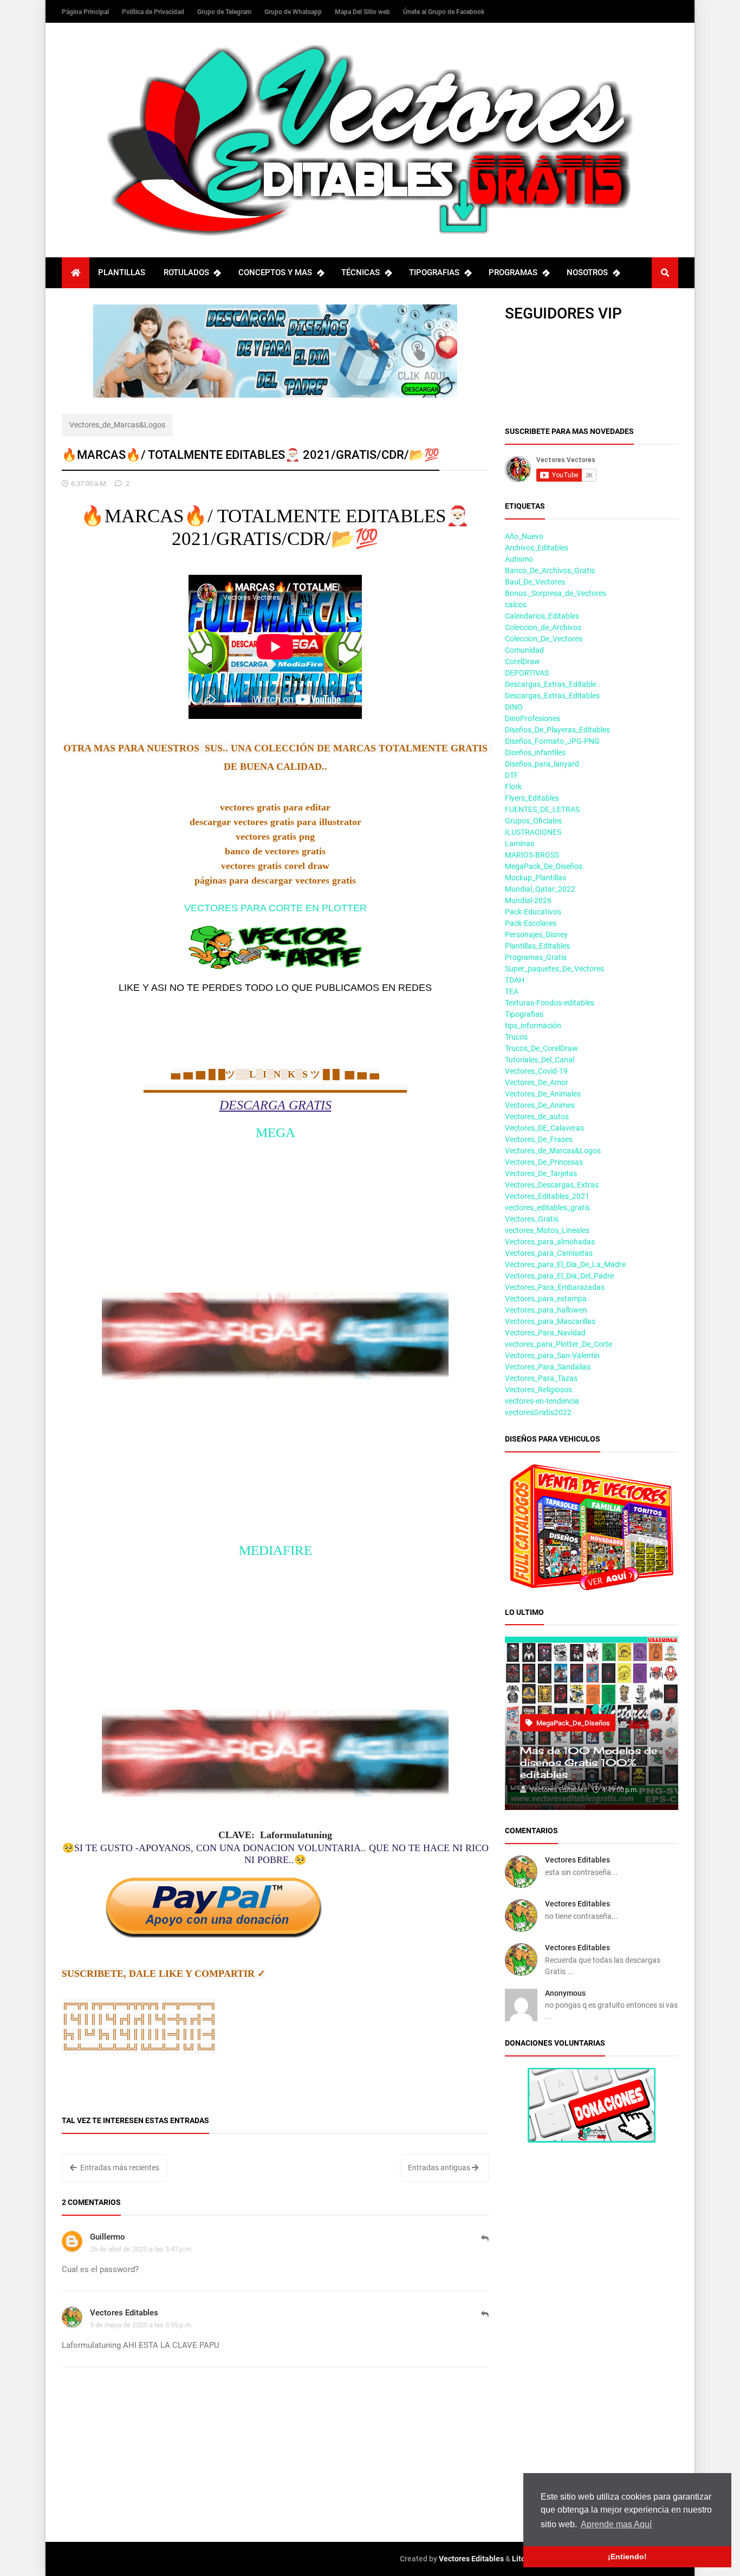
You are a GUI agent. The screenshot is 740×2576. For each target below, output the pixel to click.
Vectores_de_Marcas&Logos (117, 425)
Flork (513, 787)
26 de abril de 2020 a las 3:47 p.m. (141, 2249)
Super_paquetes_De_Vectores (554, 969)
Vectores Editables (124, 2313)
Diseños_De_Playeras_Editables (557, 730)
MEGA (275, 1133)
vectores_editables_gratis (547, 1208)
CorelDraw (522, 661)
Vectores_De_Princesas (544, 1162)
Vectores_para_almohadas (550, 1242)
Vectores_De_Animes (540, 1105)
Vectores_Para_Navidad (545, 1333)
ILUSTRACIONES (533, 832)
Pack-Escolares (531, 923)
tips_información (533, 1026)
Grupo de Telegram (225, 12)
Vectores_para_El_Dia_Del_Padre (559, 1276)
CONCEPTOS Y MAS (275, 272)
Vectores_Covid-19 (536, 1071)
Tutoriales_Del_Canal (540, 1060)
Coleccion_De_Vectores (544, 639)
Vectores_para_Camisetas (549, 1253)
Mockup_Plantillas (535, 878)
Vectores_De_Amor (537, 1082)
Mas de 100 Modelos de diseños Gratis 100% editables (589, 1762)
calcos (516, 605)
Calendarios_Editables (542, 616)
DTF (512, 775)
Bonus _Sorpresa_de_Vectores (556, 593)
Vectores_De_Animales (543, 1094)
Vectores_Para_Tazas (541, 1378)
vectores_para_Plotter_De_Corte (559, 1344)
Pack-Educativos (533, 912)
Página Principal (86, 12)
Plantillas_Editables (537, 946)
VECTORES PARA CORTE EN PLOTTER (275, 908)
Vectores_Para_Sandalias (548, 1367)
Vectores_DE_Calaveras (544, 1128)
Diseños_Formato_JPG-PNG (552, 741)
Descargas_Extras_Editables (552, 696)
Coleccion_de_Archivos (543, 627)
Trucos (516, 1037)
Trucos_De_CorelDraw (541, 1048)
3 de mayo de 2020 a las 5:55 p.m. (141, 2325)
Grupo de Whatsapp (294, 12)
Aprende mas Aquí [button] (616, 2524)
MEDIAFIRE (275, 1550)
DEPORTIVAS (527, 673)
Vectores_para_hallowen (546, 1310)
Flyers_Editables (532, 798)
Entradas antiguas (440, 2168)
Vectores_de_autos (537, 1117)
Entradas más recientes (119, 2168)
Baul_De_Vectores (535, 582)
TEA (512, 991)
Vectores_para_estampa (546, 1299)
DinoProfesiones (533, 718)
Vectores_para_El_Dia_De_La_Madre (565, 1264)
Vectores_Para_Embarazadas (555, 1287)
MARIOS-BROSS (532, 855)
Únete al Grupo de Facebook (444, 12)
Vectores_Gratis (532, 1219)
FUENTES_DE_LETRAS (542, 809)
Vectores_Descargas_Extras (552, 1185)
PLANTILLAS (122, 272)
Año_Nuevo (524, 536)
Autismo (519, 559)
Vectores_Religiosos (538, 1390)
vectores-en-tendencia (542, 1401)
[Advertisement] (275, 1217)
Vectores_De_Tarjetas (541, 1173)
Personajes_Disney (536, 935)
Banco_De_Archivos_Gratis (550, 570)
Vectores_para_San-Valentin (552, 1355)
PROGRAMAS (513, 272)
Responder (485, 2244)
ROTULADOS (186, 272)
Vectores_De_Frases (539, 1139)
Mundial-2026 (528, 900)
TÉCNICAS (361, 272)
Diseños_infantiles (535, 752)
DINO (514, 707)
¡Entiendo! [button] (627, 2556)
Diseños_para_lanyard (542, 764)
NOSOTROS (587, 272)
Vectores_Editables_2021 (547, 1196)
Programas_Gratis (536, 957)
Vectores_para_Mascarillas (550, 1321)
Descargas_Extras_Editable (550, 684)
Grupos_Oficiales (533, 821)
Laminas (520, 843)
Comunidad (524, 650)
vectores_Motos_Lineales (547, 1230)
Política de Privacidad (154, 12)
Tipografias (524, 1014)
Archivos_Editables (537, 548)
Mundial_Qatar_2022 (540, 889)
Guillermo (108, 2237)
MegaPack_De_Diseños (544, 866)
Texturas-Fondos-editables (550, 1003)
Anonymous (565, 1993)
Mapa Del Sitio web (363, 12)
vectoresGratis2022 (538, 1412)
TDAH (515, 980)
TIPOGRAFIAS (434, 272)
